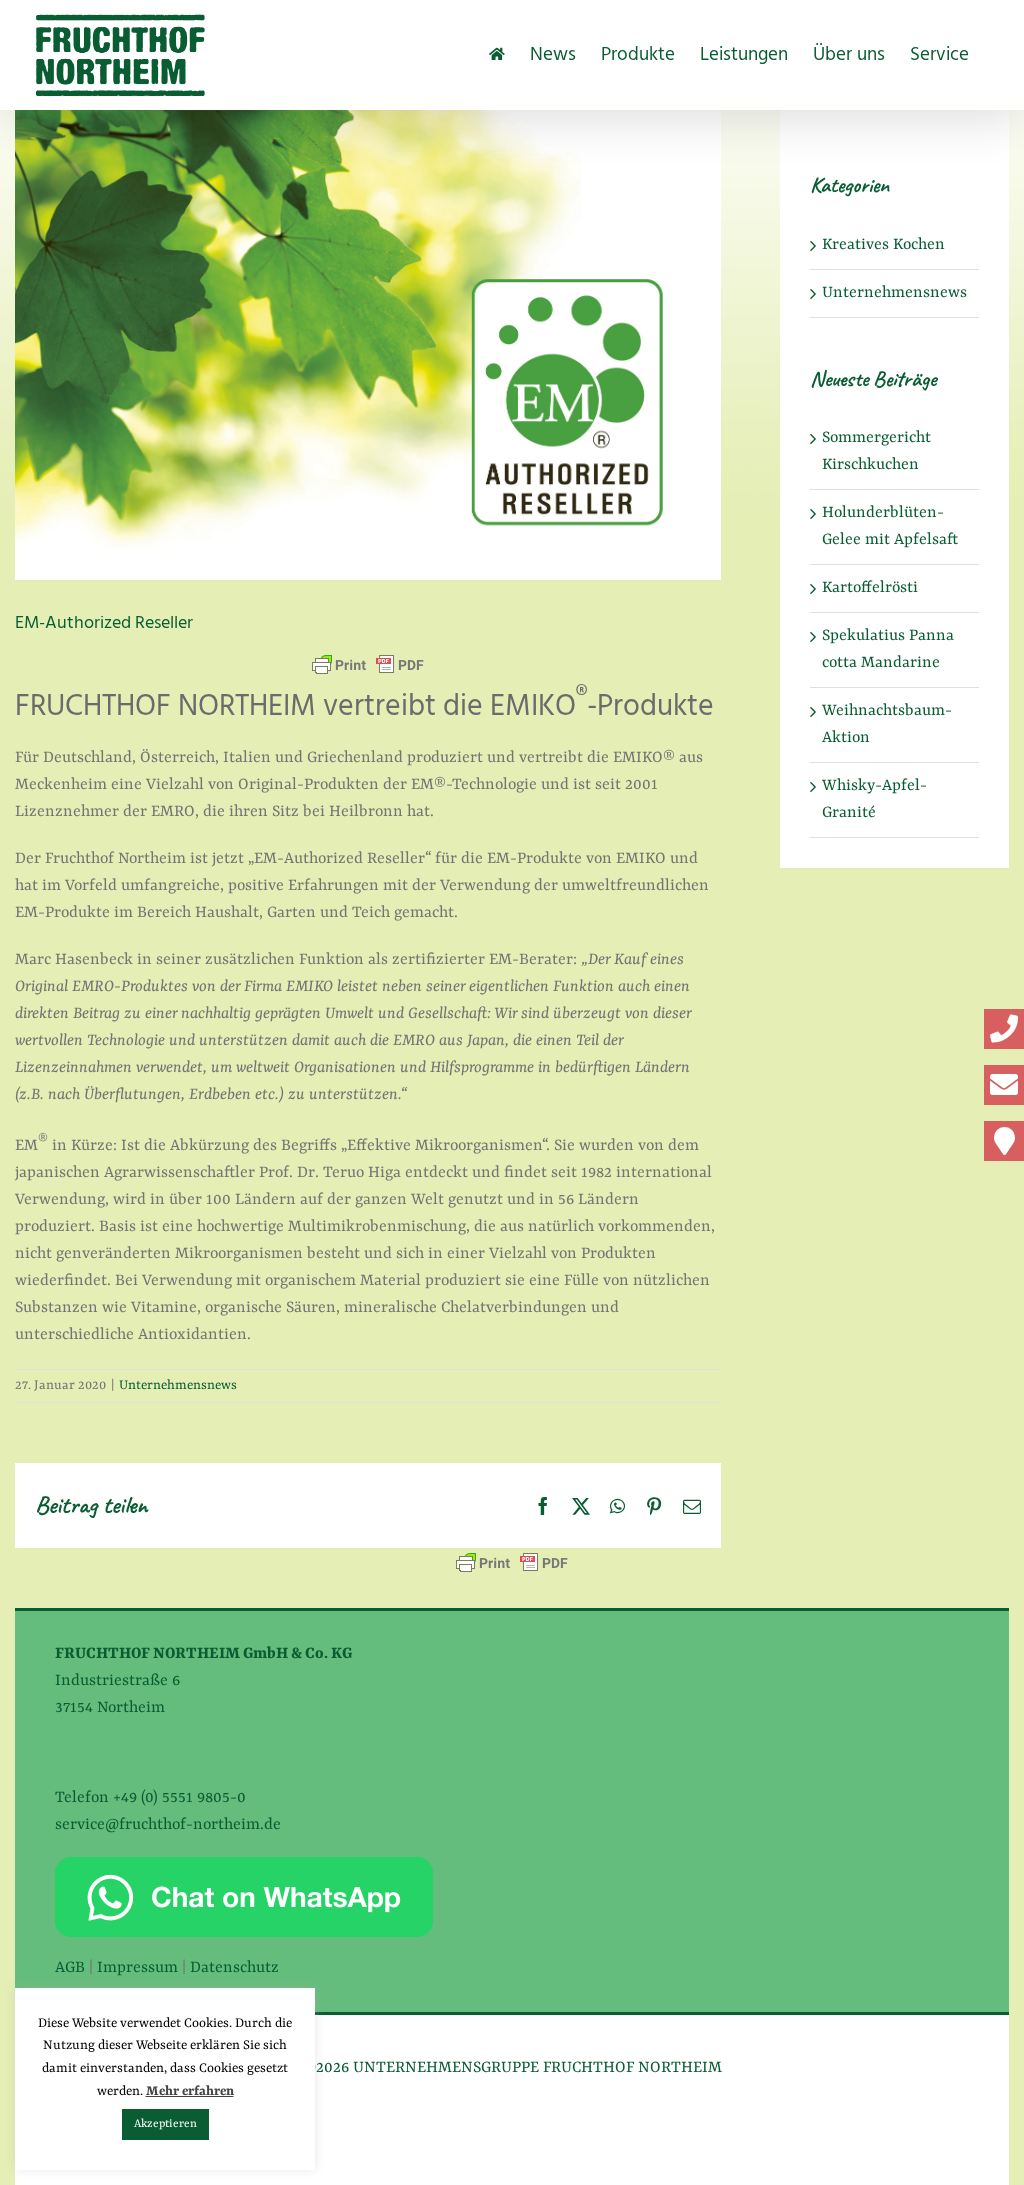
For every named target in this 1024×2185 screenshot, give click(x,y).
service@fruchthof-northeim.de (168, 1825)
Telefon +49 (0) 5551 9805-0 (150, 1798)
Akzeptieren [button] (165, 2124)
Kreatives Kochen (883, 245)
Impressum (137, 1968)
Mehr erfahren (190, 2091)
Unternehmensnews (178, 1385)
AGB (70, 1968)
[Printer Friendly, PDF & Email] (368, 665)
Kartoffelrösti (870, 588)
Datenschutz (234, 1968)
